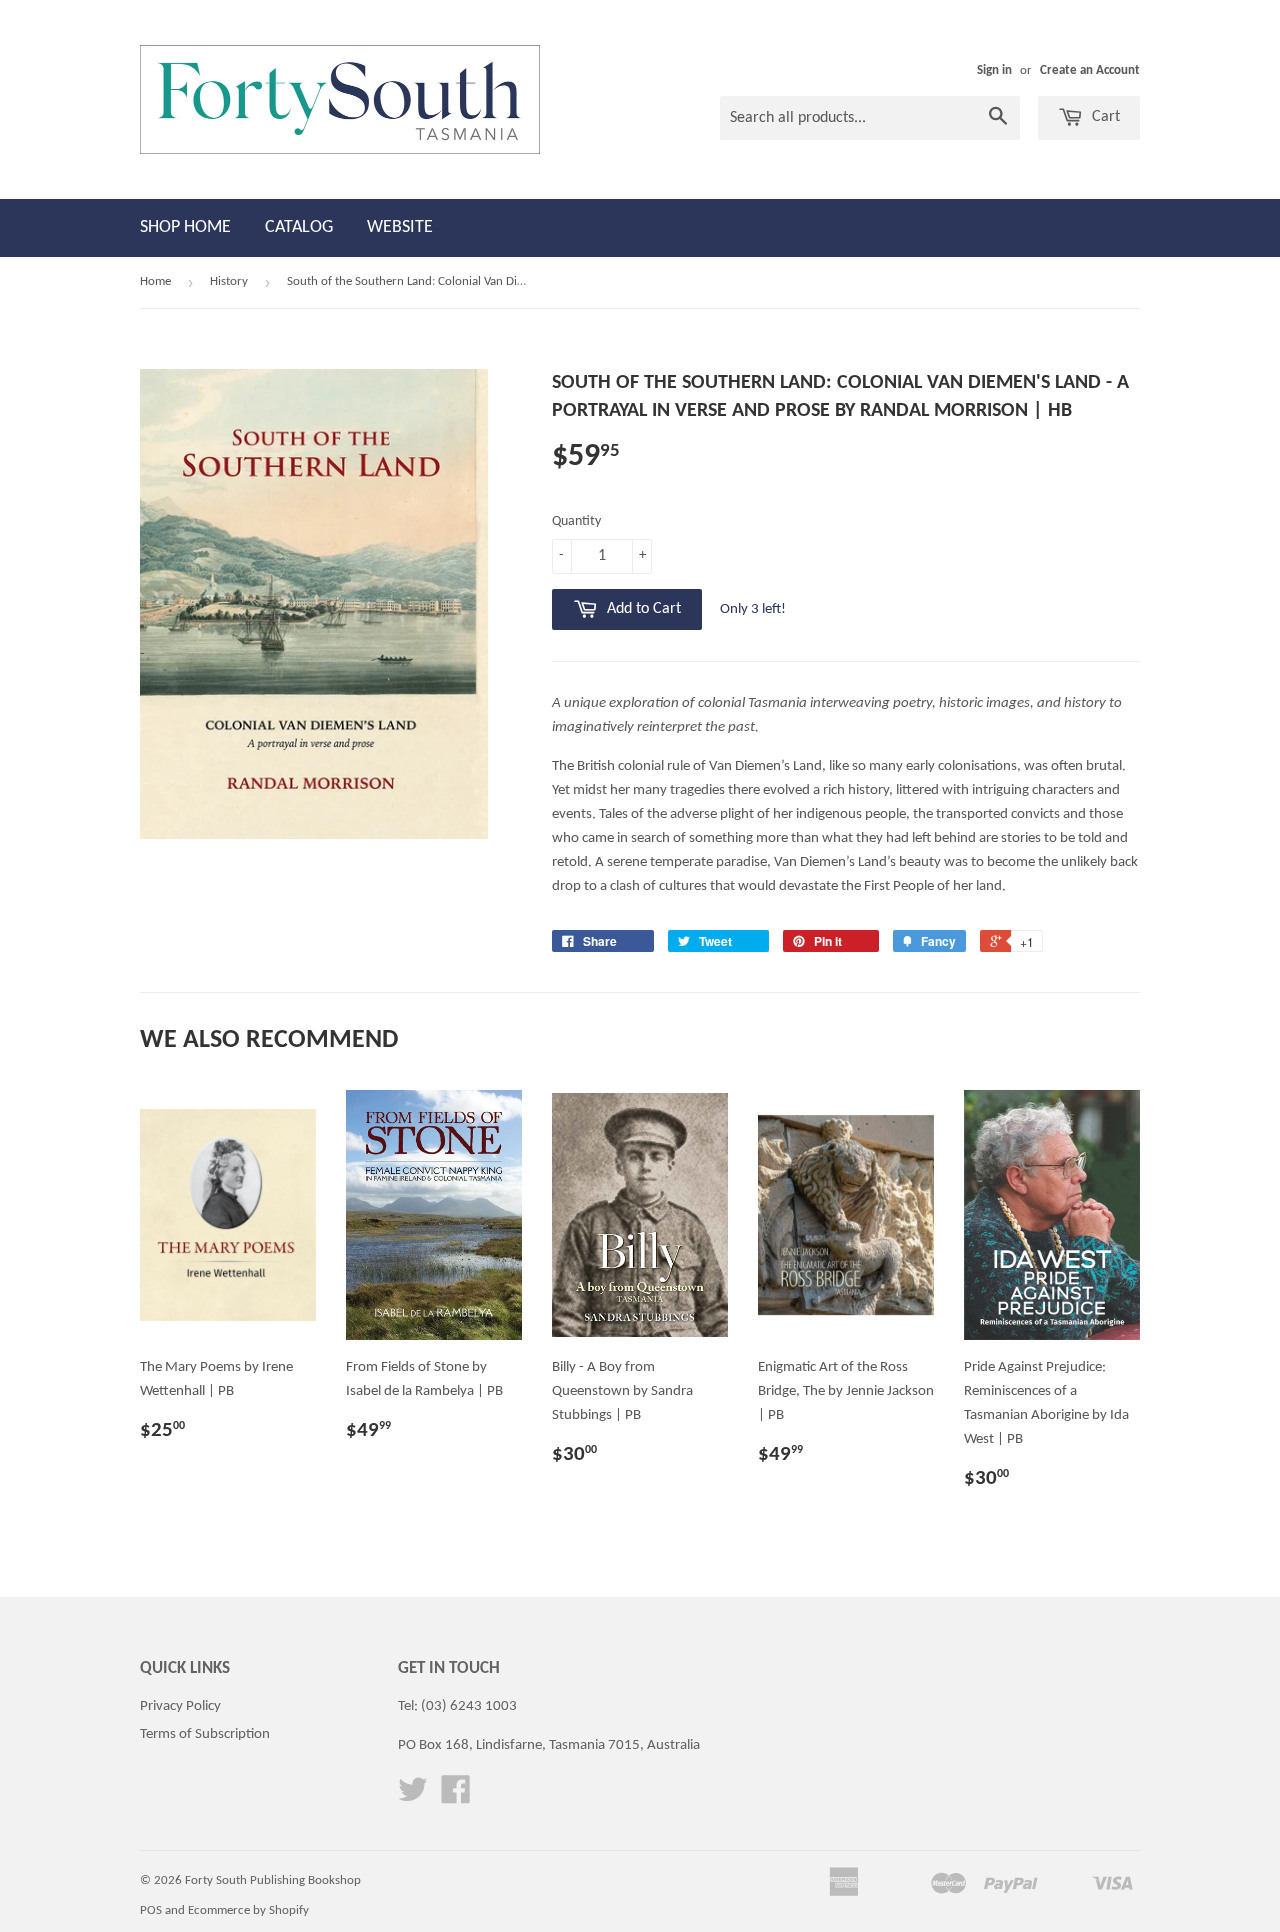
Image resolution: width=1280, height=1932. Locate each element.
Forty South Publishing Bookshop (273, 1880)
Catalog (299, 227)
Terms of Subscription (205, 1734)
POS (151, 1910)
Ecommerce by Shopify (248, 1910)
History (229, 281)
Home (155, 281)
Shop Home (185, 227)
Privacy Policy (180, 1706)
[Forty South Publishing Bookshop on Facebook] (456, 1797)
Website (400, 227)
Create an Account (1090, 70)
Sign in (994, 70)
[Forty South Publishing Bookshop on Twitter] (413, 1797)
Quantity (576, 521)
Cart (1104, 117)
